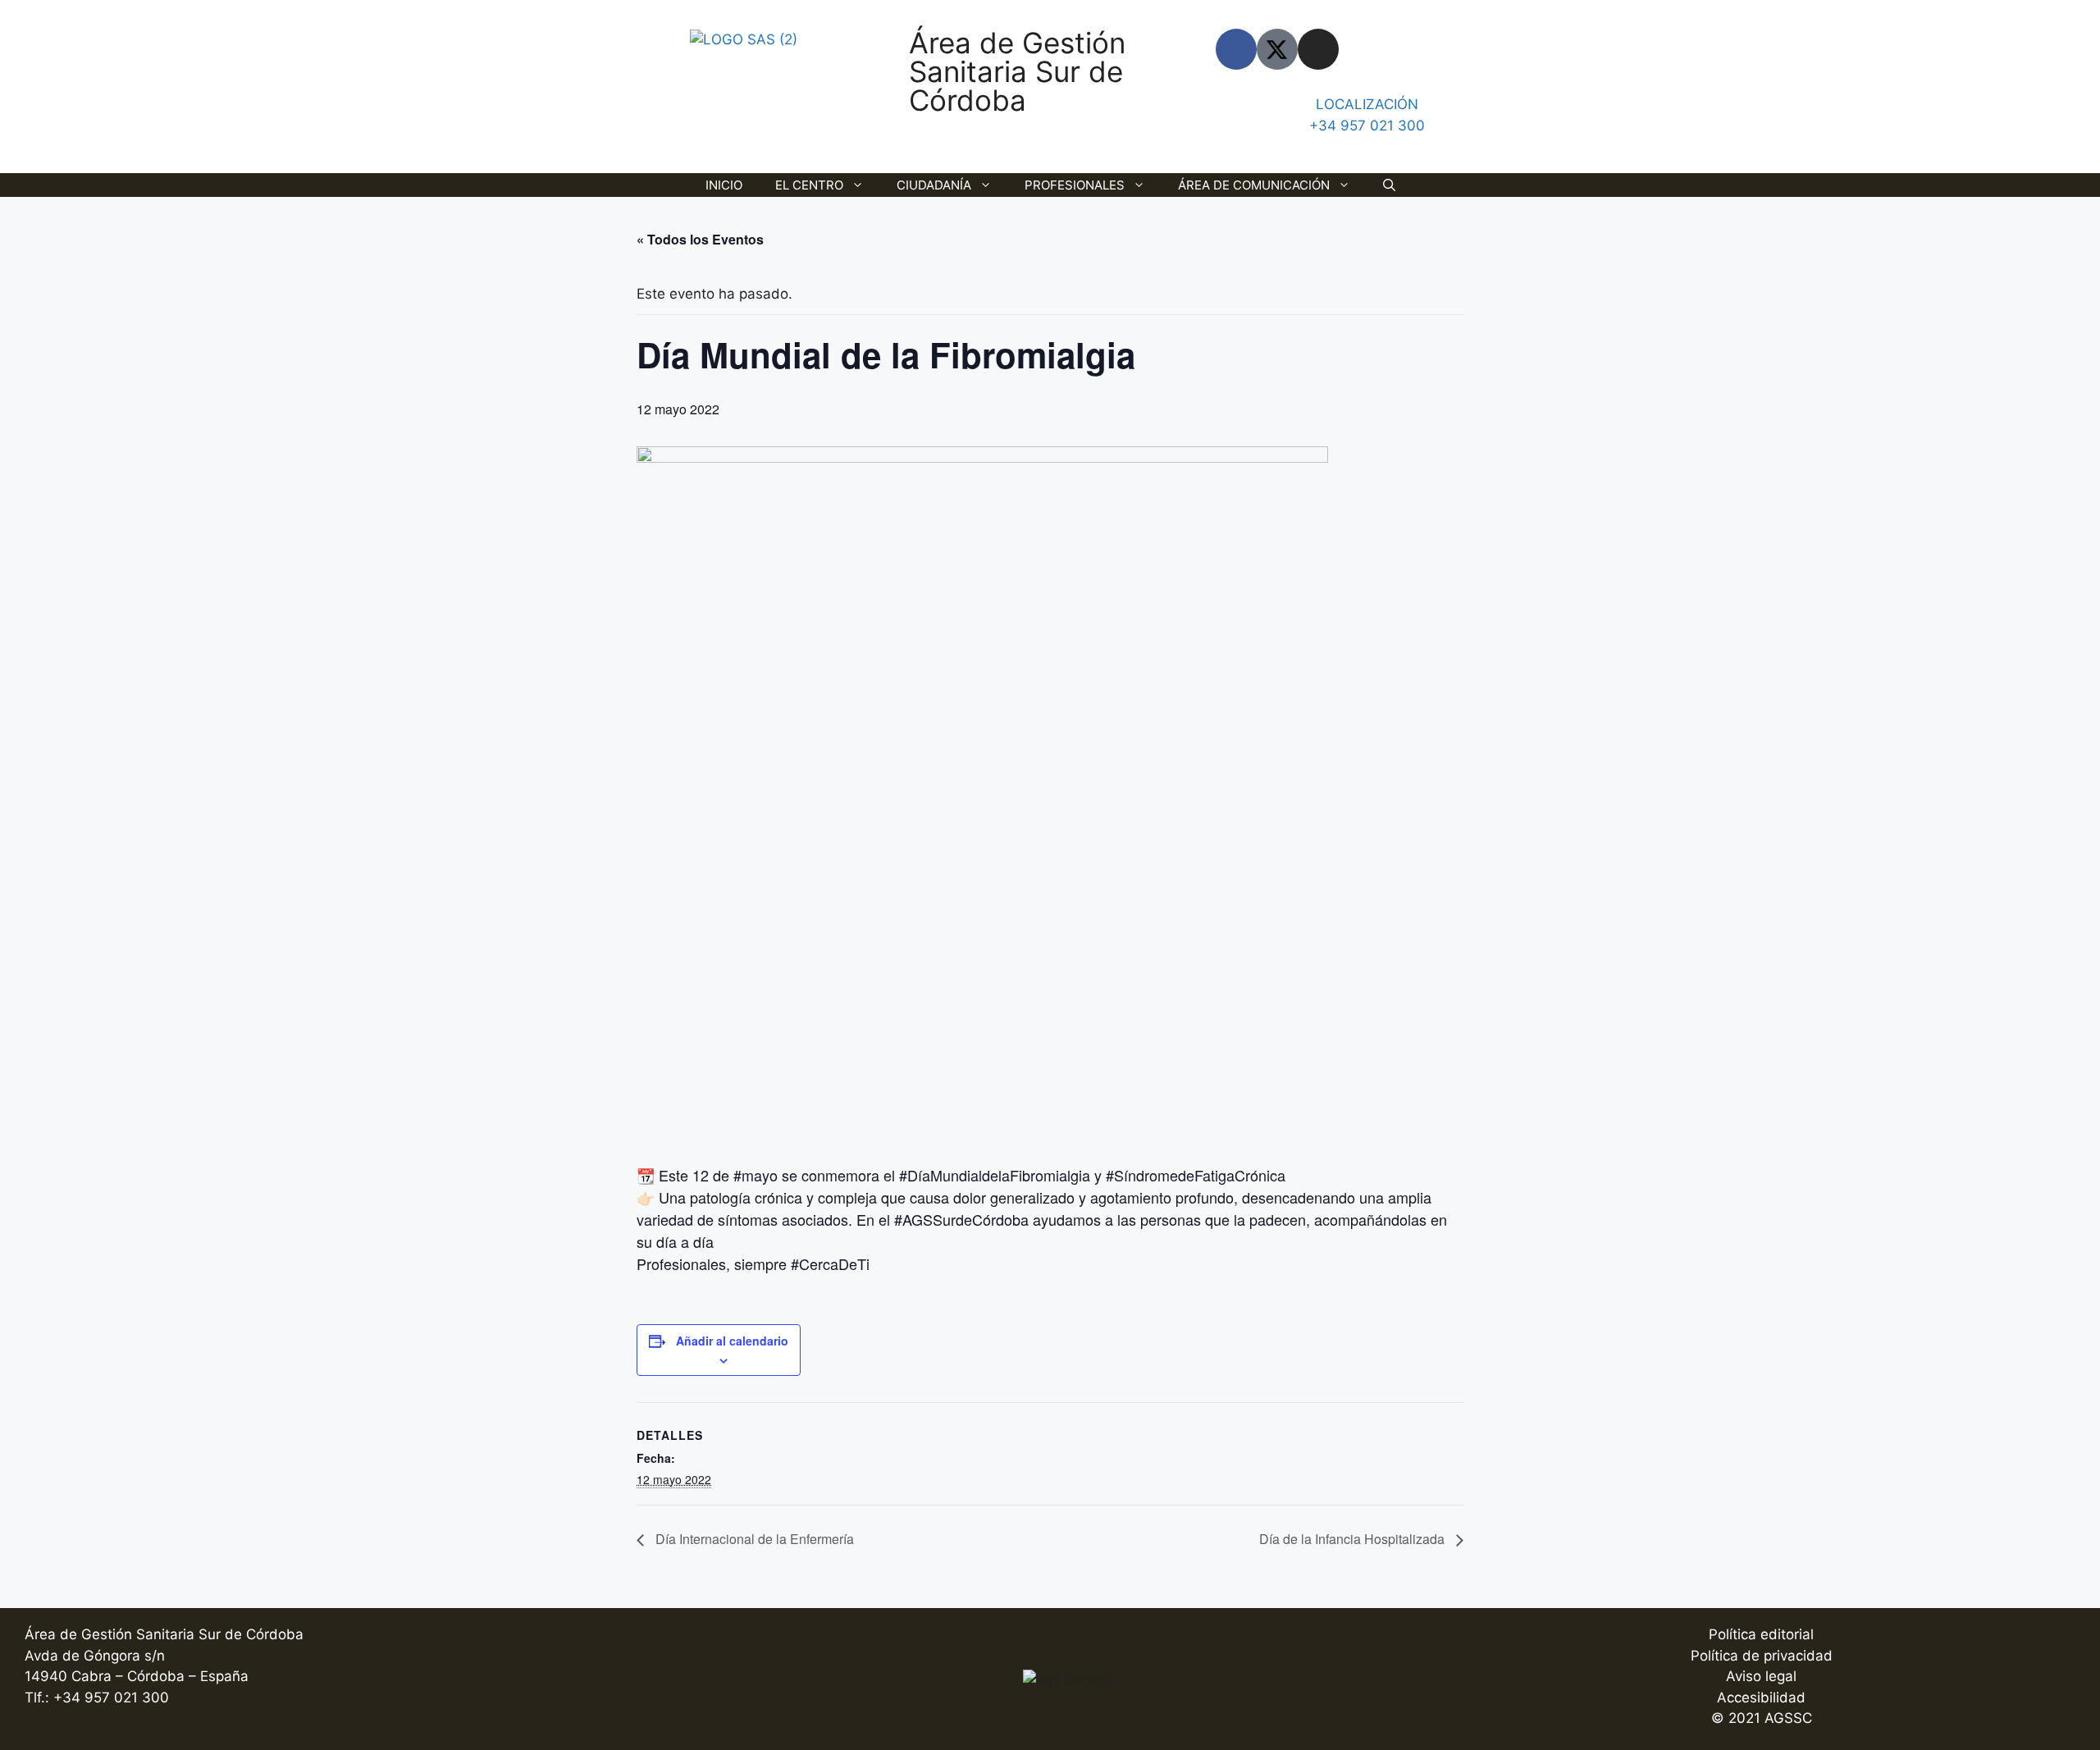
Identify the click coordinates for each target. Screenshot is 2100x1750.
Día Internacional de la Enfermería (753, 1539)
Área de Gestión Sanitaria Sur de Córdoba (1017, 71)
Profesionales (1075, 185)
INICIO (724, 185)
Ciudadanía (934, 185)
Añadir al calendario (732, 1341)
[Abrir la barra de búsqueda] (1389, 185)
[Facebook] (1236, 49)
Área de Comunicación (1254, 185)
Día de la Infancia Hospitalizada (1354, 1539)
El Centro (809, 185)
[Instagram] (1318, 49)
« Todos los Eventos (700, 239)
